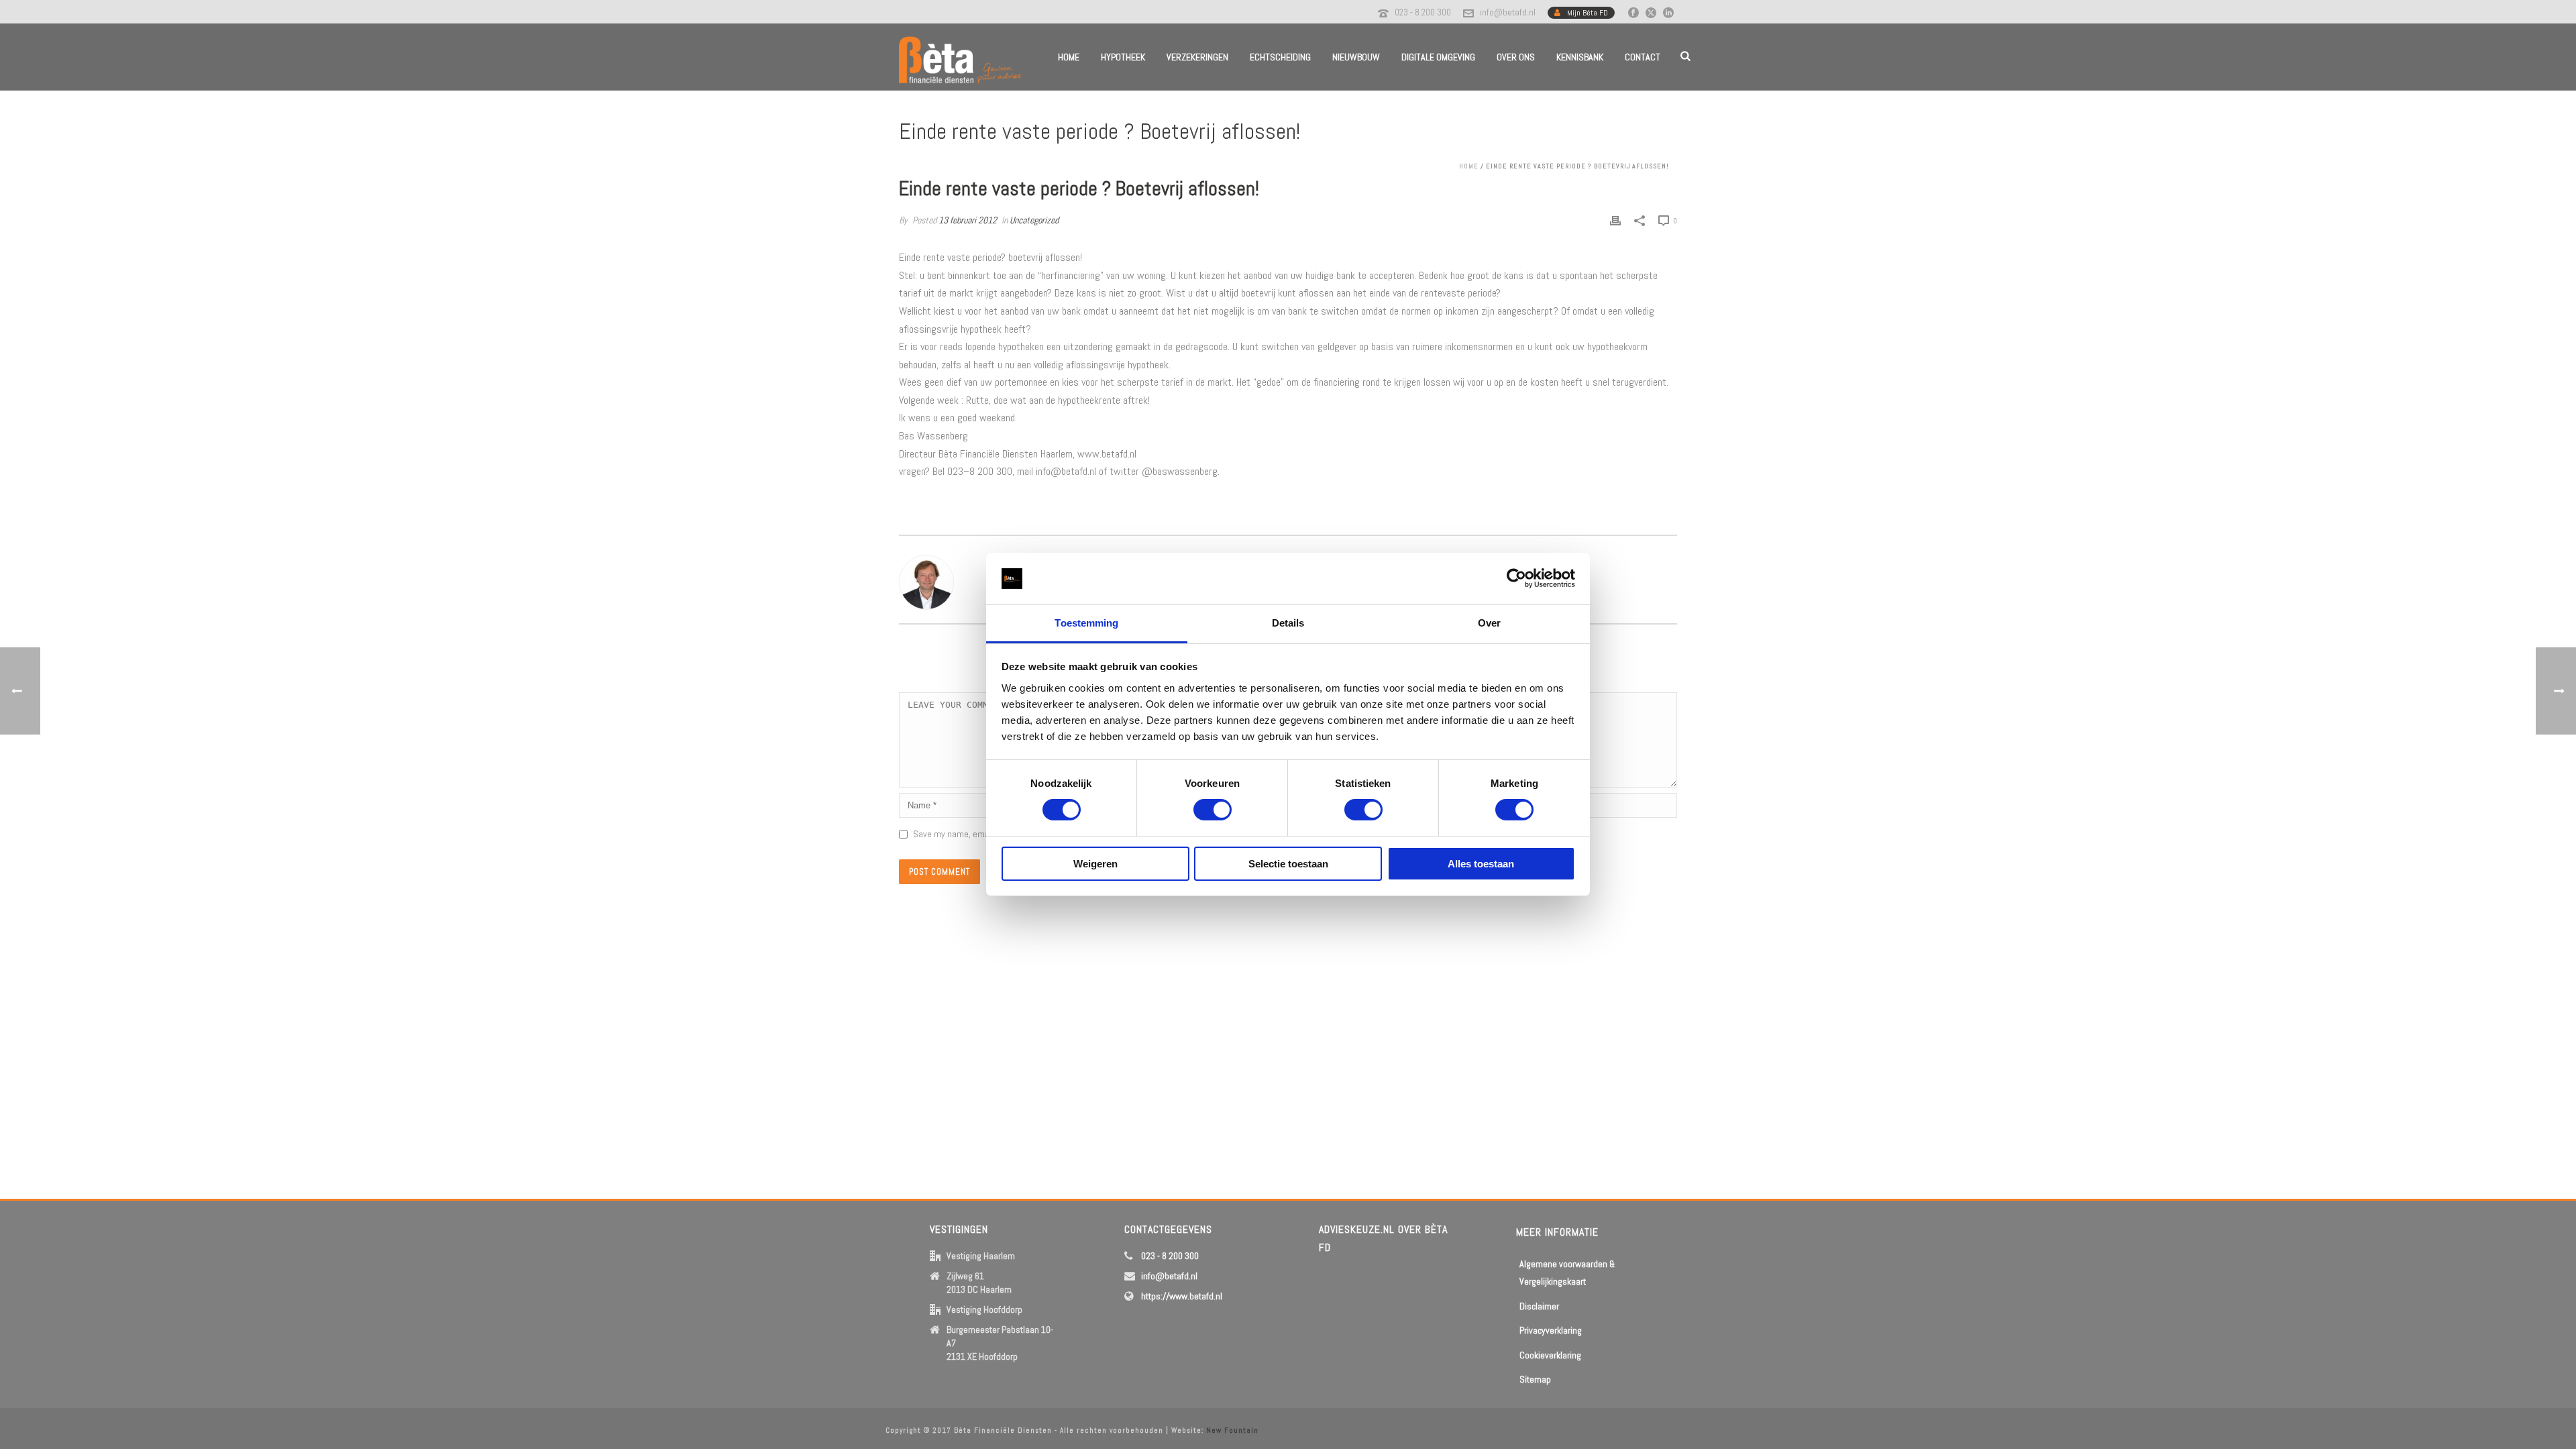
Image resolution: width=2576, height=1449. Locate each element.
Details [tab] (1288, 623)
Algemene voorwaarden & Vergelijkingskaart (1567, 1273)
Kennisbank (1580, 57)
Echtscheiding (1280, 57)
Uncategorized (1034, 220)
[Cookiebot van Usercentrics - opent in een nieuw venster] (1516, 578)
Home (1069, 57)
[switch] (1213, 810)
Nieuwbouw (1356, 57)
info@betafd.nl (1508, 12)
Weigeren (1095, 864)
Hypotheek (1123, 57)
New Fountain (1232, 1430)
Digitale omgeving (1438, 57)
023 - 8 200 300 (1423, 12)
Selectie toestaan (1288, 864)
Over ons (1516, 57)
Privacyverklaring (1551, 1330)
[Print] (1615, 220)
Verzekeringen (1197, 57)
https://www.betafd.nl (1182, 1296)
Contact (1643, 57)
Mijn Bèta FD (1588, 13)
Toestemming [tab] (1086, 623)
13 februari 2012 (968, 220)
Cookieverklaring (1550, 1355)
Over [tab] (1489, 623)
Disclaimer (1539, 1306)
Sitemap (1535, 1379)
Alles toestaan (1481, 864)
